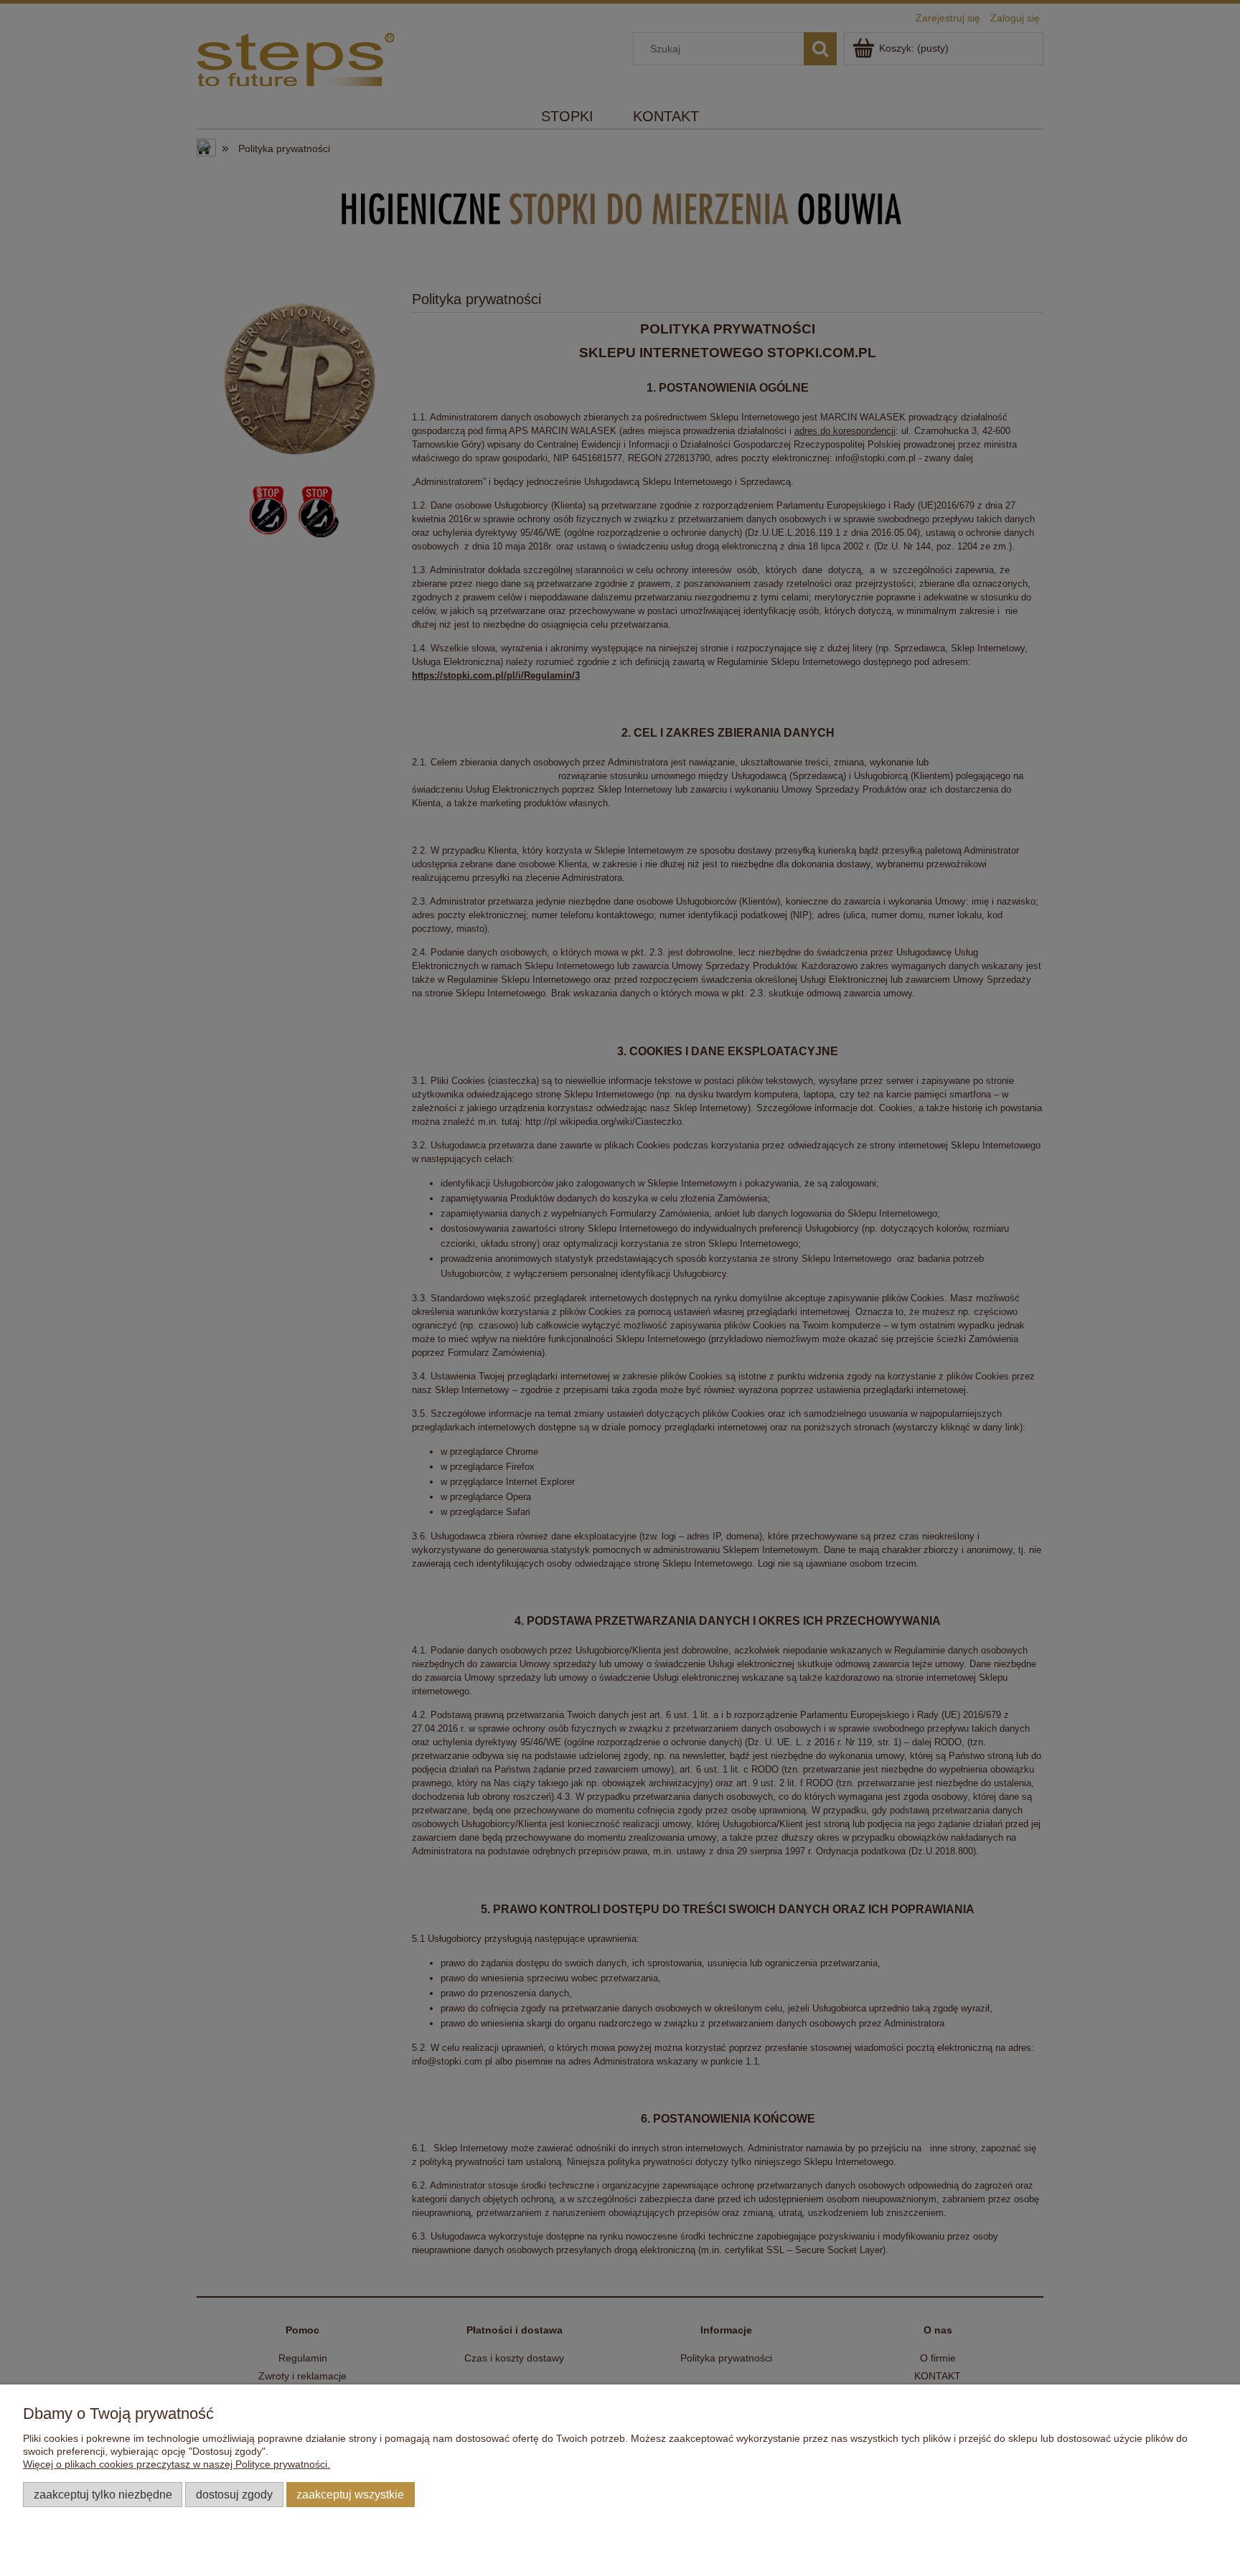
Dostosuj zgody (234, 2494)
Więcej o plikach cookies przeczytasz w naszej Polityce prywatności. (177, 2464)
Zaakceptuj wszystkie (350, 2494)
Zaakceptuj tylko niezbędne (103, 2494)
